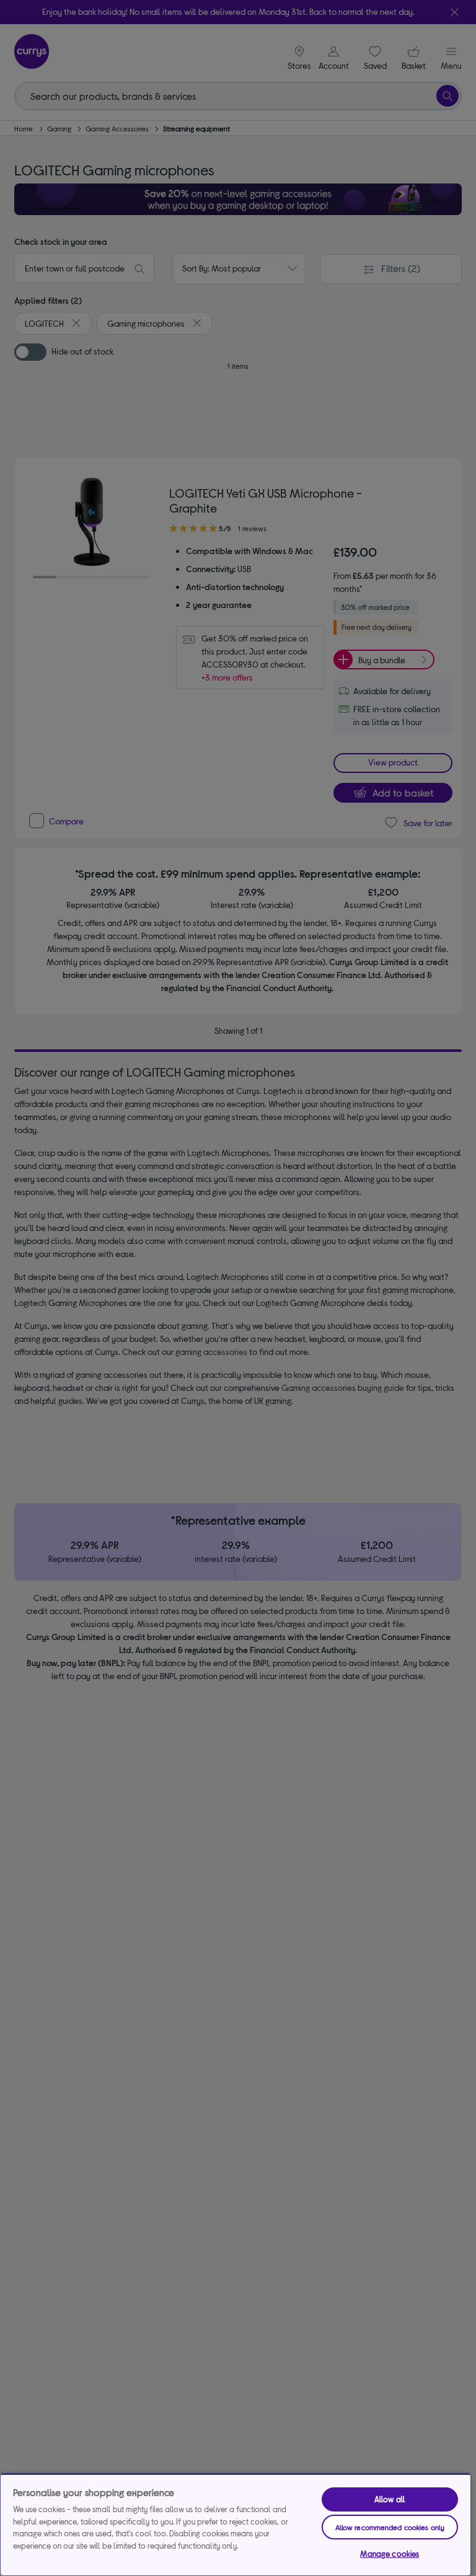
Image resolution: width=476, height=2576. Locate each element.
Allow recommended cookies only (390, 2527)
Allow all (390, 2499)
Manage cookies (390, 2554)
